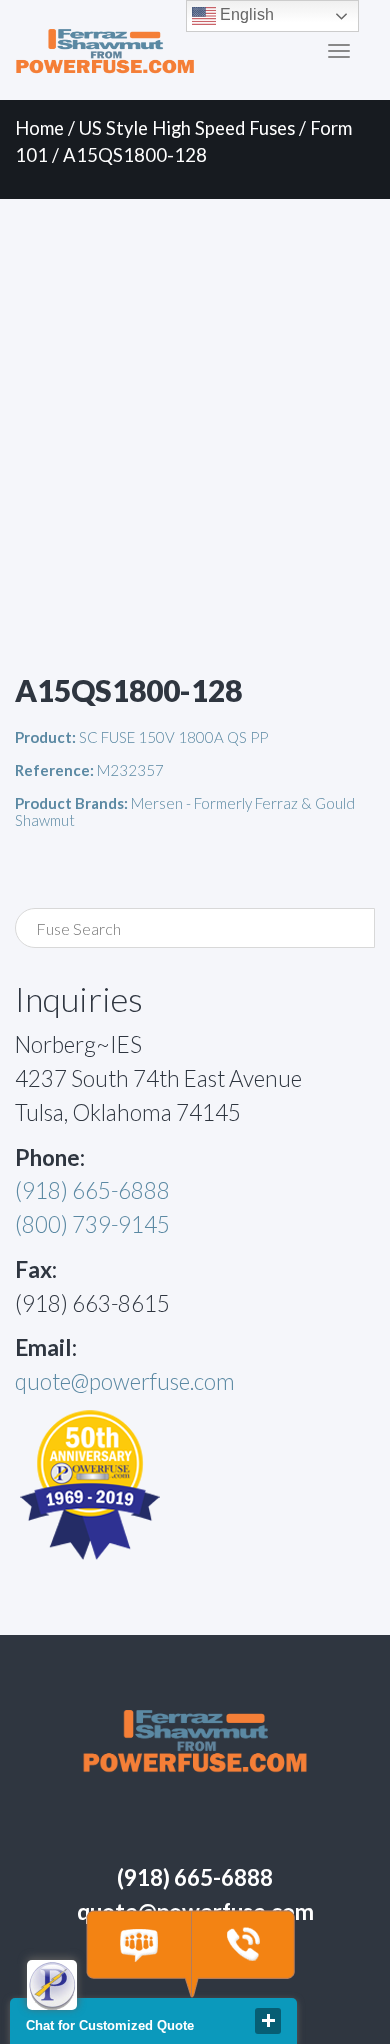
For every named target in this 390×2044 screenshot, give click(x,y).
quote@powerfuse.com (125, 1381)
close (268, 2021)
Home (39, 128)
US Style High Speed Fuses (187, 128)
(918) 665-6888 (92, 1190)
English (245, 14)
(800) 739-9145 (92, 1224)
